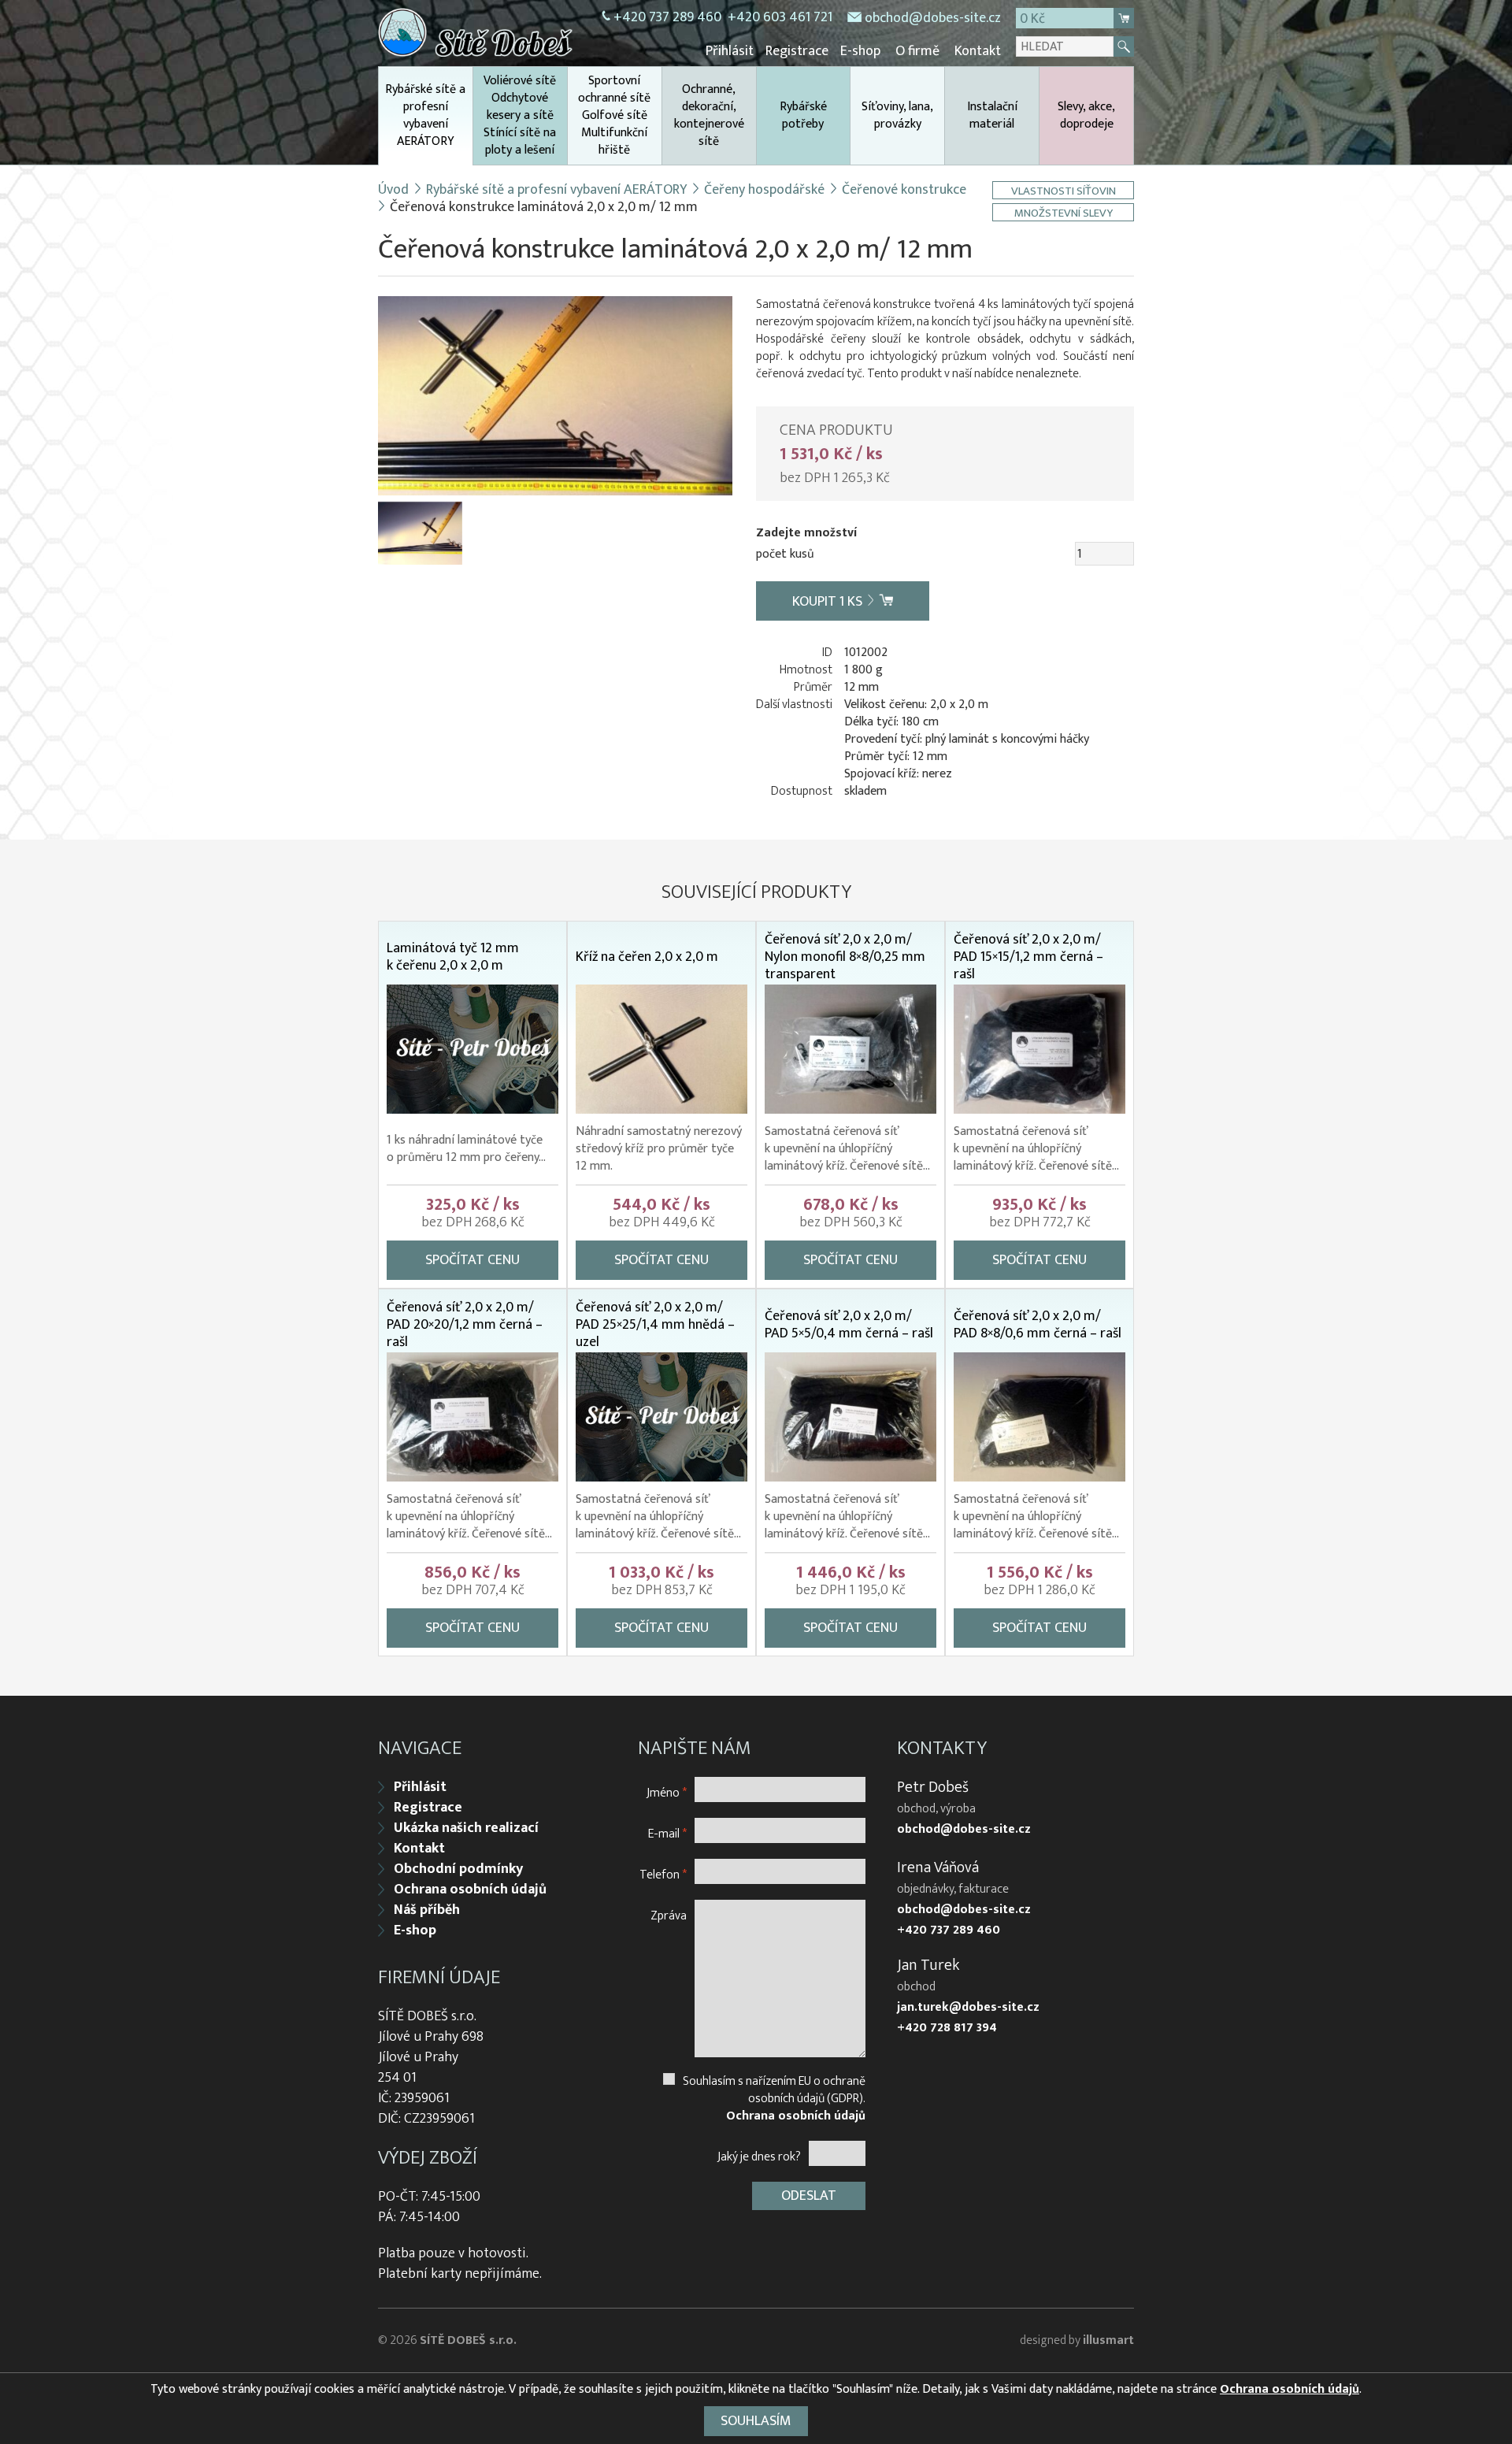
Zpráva (669, 1915)
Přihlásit (730, 51)
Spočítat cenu (472, 1260)
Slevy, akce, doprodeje (1086, 115)
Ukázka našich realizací (466, 1828)
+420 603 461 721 (780, 17)
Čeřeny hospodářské (764, 190)
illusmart (1108, 2340)
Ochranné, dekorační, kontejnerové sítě (709, 115)
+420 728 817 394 (947, 2028)
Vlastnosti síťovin (1064, 190)
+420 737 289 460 (667, 17)
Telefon (663, 1874)
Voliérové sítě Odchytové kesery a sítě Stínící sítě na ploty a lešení (520, 115)
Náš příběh (427, 1910)
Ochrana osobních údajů (470, 1890)
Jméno (667, 1792)
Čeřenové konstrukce (904, 190)
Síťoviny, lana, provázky (897, 115)
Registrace (797, 51)
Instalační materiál (992, 115)
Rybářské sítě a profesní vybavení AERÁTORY (425, 115)
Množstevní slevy (1064, 212)
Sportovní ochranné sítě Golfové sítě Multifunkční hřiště (614, 115)
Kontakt (978, 51)
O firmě (917, 51)
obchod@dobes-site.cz (933, 18)
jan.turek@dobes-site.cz (968, 2008)
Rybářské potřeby (803, 115)
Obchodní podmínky (458, 1869)
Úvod (393, 190)
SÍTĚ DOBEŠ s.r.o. (468, 2340)
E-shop (860, 51)
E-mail (667, 1833)
